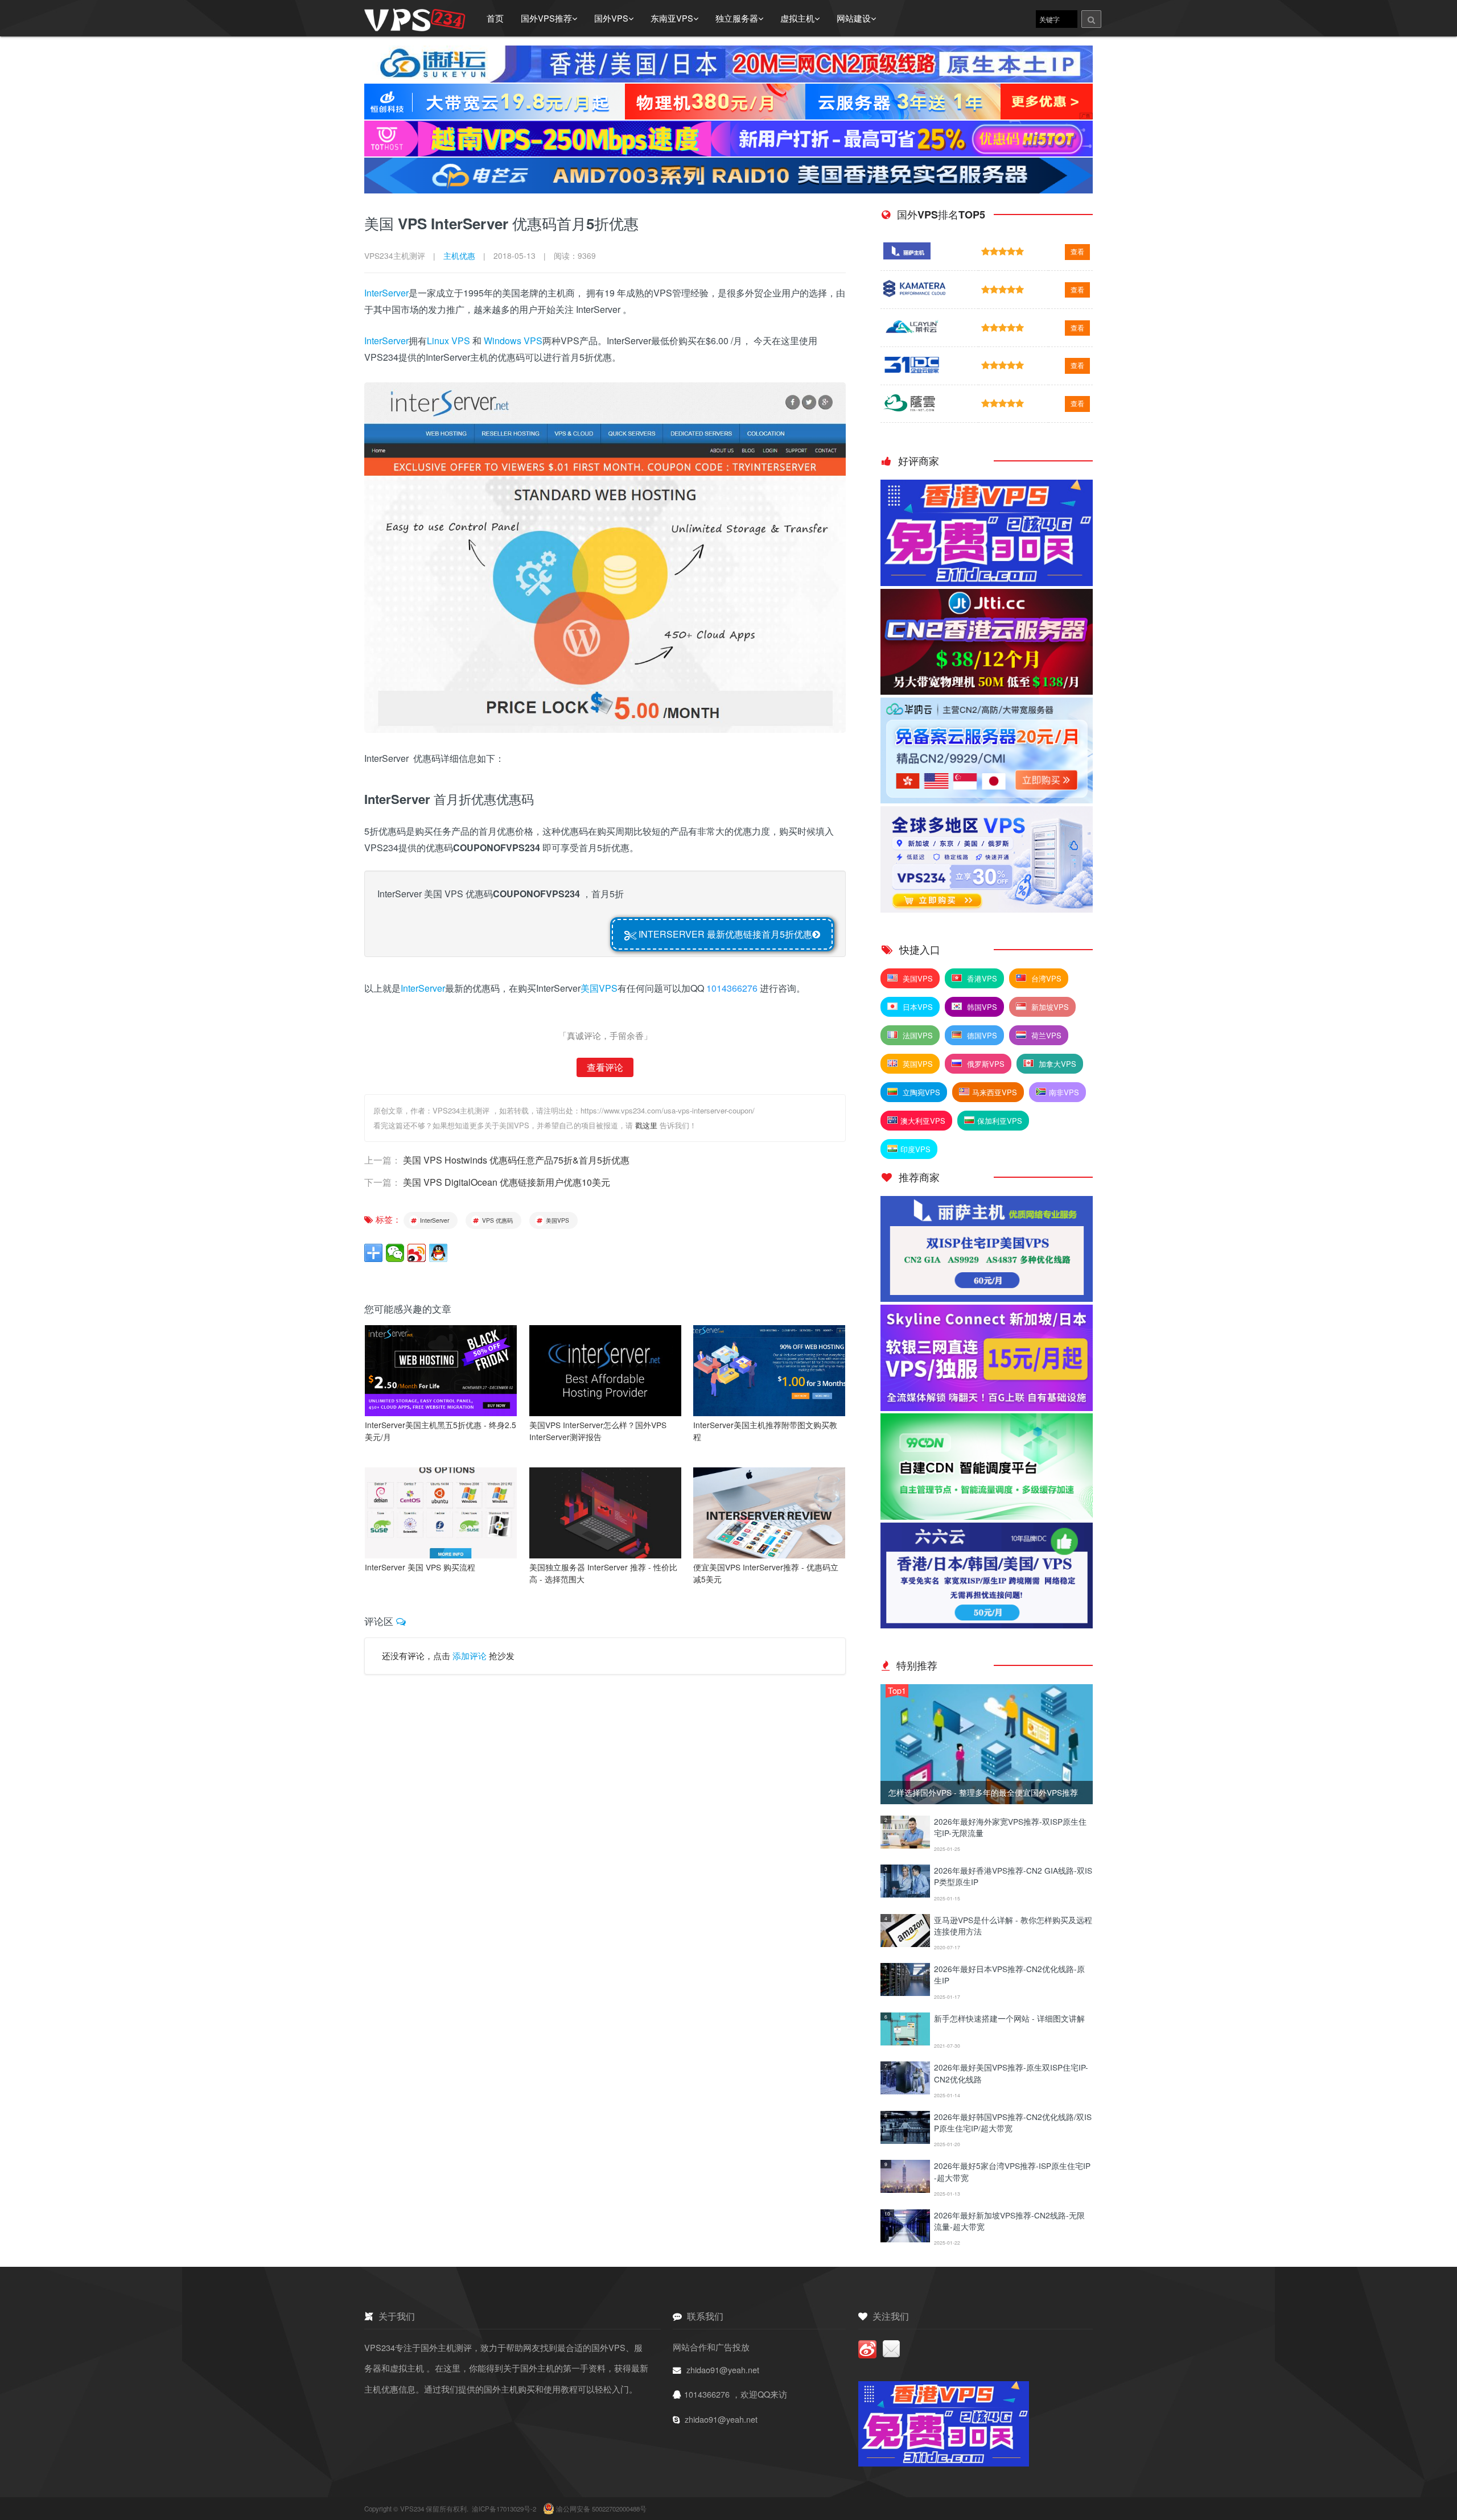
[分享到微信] (395, 1253)
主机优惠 (459, 255)
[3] (905, 1894)
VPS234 (413, 2509)
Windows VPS (513, 341)
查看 (1077, 251)
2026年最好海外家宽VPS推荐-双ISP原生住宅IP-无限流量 (1010, 1827)
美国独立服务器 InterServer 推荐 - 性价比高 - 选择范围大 (603, 1573)
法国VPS (917, 1035)
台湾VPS (1045, 978)
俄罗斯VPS (985, 1064)
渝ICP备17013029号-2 (505, 2509)
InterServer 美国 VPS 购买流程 (420, 1567)
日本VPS (917, 1007)
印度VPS (915, 1149)
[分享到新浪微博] (417, 1253)
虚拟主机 (797, 18)
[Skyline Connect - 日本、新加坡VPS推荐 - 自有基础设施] (987, 1407)
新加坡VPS (1049, 1007)
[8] (905, 2140)
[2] (905, 1845)
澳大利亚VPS (923, 1121)
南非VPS (1064, 1092)
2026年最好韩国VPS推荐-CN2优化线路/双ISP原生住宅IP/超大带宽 (1013, 2122)
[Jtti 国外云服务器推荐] (987, 691)
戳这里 (646, 1125)
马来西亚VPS (995, 1092)
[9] (905, 2189)
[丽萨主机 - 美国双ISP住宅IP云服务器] (987, 1298)
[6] (905, 2042)
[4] (905, 1943)
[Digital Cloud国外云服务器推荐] (987, 909)
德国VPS (981, 1035)
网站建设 (854, 18)
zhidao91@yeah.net (723, 2370)
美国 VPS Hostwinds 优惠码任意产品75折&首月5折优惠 (516, 1160)
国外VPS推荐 (546, 18)
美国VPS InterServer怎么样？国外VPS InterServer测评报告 (598, 1431)
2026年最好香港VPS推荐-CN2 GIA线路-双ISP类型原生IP (1013, 1876)
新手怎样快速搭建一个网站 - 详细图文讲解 (1009, 2018)
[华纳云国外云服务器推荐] (987, 800)
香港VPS (981, 978)
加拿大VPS (1056, 1064)
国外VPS (611, 18)
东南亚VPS (672, 18)
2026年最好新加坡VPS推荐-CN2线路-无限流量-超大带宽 (1009, 2221)
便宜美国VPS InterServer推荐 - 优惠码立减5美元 (766, 1573)
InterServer (386, 293)
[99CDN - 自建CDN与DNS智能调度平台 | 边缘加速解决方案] (987, 1516)
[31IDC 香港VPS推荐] (987, 582)
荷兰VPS (1045, 1035)
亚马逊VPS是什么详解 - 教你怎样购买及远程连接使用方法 (1013, 1925)
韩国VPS (981, 1007)
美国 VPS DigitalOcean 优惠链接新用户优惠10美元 (507, 1182)
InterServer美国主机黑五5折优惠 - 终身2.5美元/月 (441, 1431)
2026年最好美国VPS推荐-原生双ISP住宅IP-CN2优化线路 (1011, 2073)
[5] (905, 1992)
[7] (905, 2091)
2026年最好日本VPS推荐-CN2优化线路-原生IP (1009, 1974)
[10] (905, 2239)
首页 (495, 18)
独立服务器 (737, 18)
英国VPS (917, 1064)
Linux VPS (448, 341)
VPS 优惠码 (497, 1220)
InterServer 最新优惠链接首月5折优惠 (724, 934)
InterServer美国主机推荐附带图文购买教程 (765, 1431)
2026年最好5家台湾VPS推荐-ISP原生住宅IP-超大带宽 (1012, 2171)
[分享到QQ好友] (438, 1253)
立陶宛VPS (920, 1092)
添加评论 (470, 1656)
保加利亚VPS (1000, 1121)
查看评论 (605, 1067)
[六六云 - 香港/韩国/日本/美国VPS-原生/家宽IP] (987, 1625)
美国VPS (599, 988)
